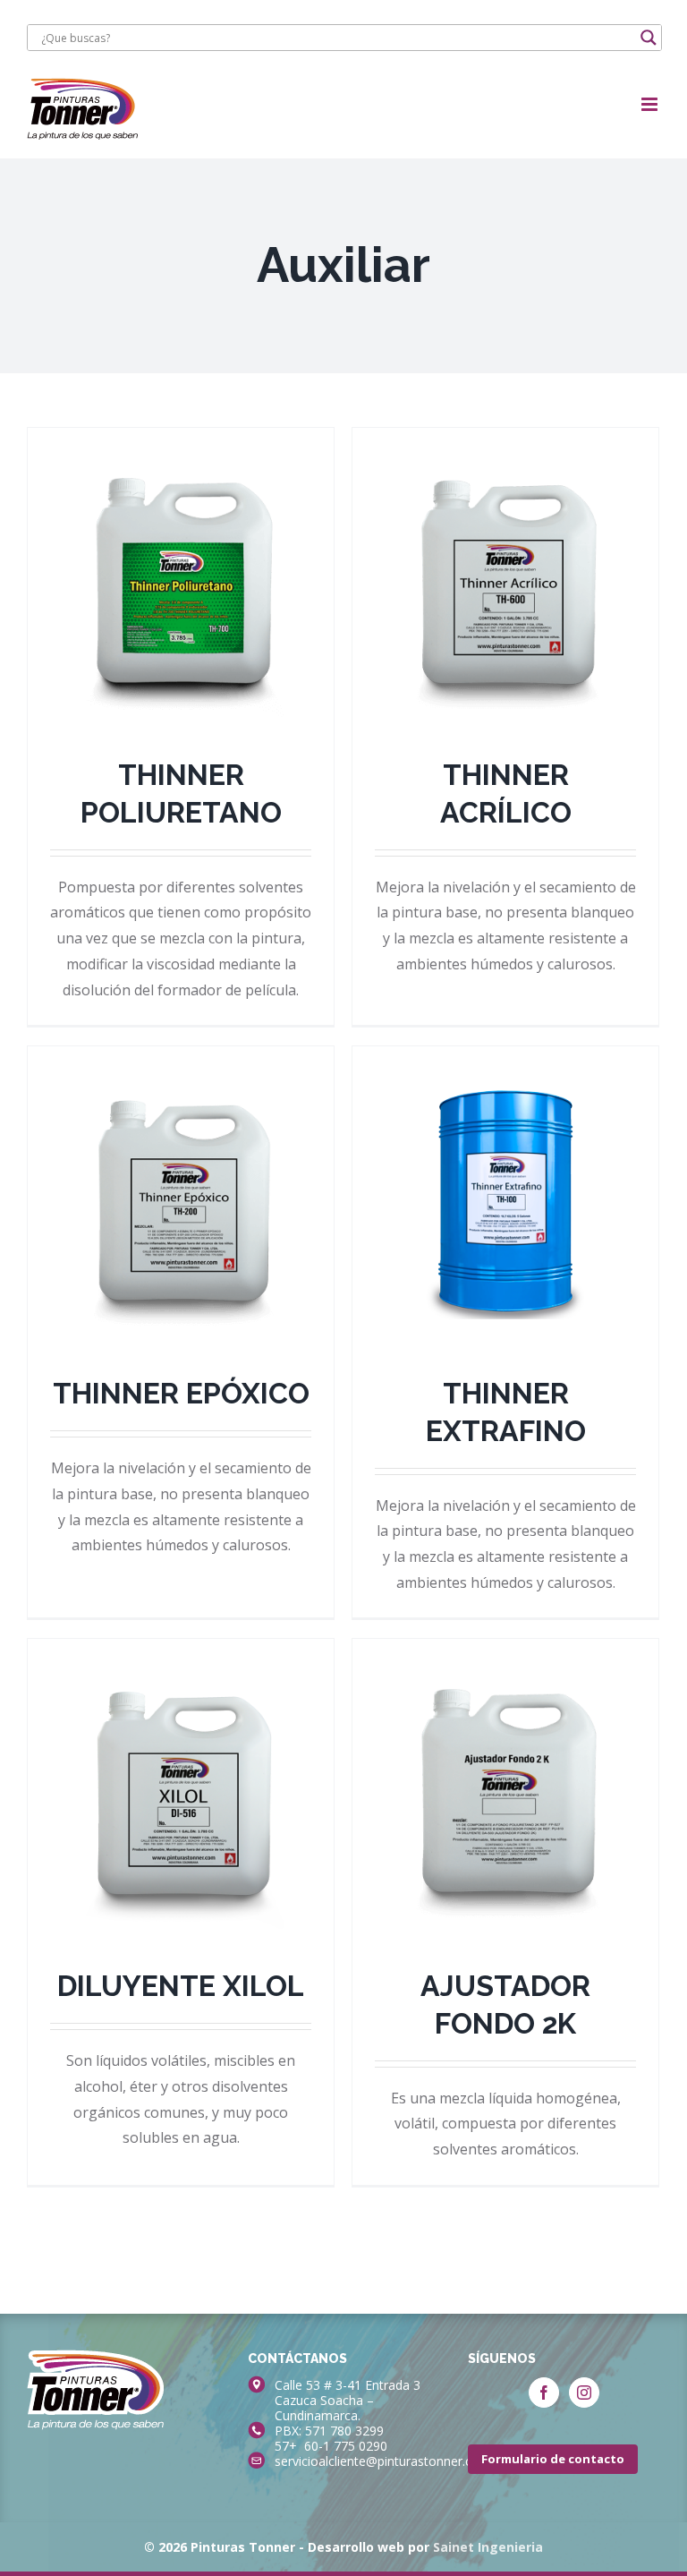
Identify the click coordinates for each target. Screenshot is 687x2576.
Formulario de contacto (553, 2459)
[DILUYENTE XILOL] (181, 1792)
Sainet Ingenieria (488, 2547)
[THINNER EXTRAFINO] (505, 1199)
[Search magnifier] (649, 38)
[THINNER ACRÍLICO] (505, 581)
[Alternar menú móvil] (651, 104)
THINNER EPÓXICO (181, 1177)
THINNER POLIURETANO (181, 542)
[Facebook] (544, 2393)
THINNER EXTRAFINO (505, 1160)
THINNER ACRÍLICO (505, 559)
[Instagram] (584, 2393)
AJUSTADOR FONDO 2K (505, 1753)
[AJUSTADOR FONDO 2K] (505, 1792)
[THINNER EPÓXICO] (181, 1199)
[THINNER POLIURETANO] (181, 581)
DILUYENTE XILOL (181, 1770)
